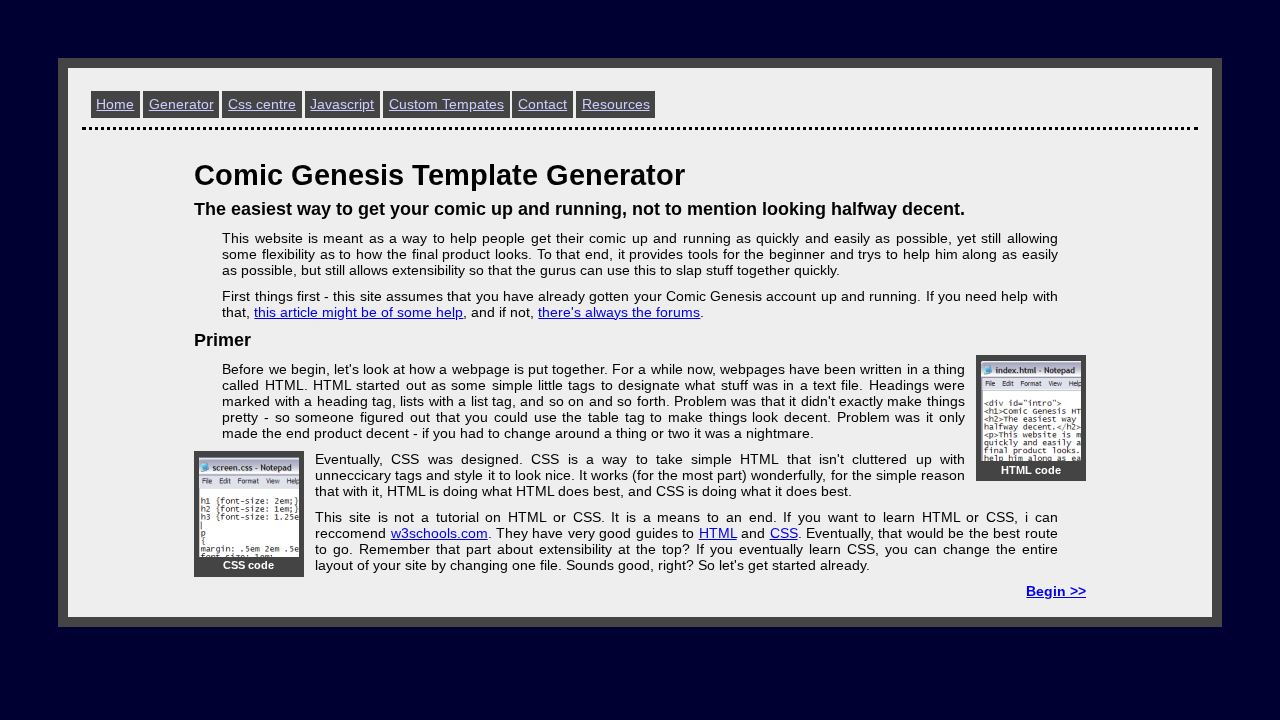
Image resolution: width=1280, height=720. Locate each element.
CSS (784, 533)
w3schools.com (439, 533)
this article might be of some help (358, 312)
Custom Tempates (446, 104)
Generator (181, 104)
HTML (718, 533)
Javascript (342, 104)
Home (115, 104)
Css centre (262, 104)
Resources (616, 104)
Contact (542, 104)
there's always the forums (619, 312)
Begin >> (1056, 591)
